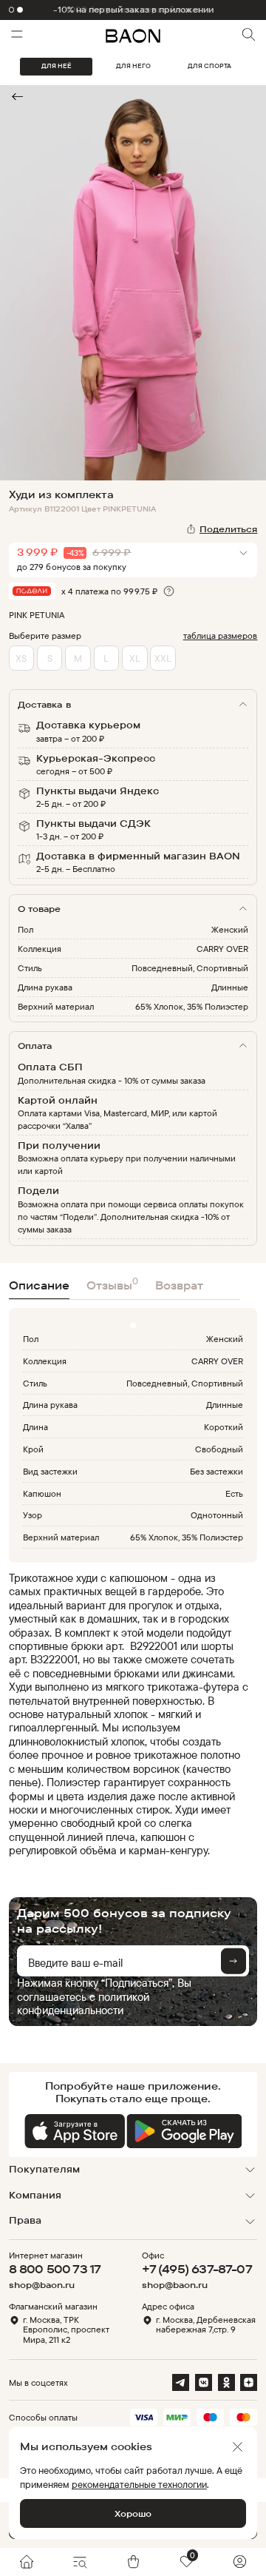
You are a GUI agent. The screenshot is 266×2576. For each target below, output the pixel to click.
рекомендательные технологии (139, 2484)
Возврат (179, 1285)
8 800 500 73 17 (55, 2269)
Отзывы (112, 1284)
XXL (163, 658)
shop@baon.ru (42, 2285)
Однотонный (217, 1515)
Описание (39, 1285)
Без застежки (216, 1471)
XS (21, 658)
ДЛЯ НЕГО (133, 66)
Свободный (219, 1449)
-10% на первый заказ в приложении (133, 10)
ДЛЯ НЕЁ (57, 66)
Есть (234, 1493)
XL (135, 658)
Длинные (230, 987)
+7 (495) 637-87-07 (197, 2269)
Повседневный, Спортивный (190, 968)
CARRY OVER (222, 949)
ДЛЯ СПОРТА (209, 66)
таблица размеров (221, 635)
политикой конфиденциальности (83, 2003)
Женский (230, 929)
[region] (129, 1715)
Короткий (224, 1427)
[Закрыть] (238, 2447)
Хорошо (133, 2513)
